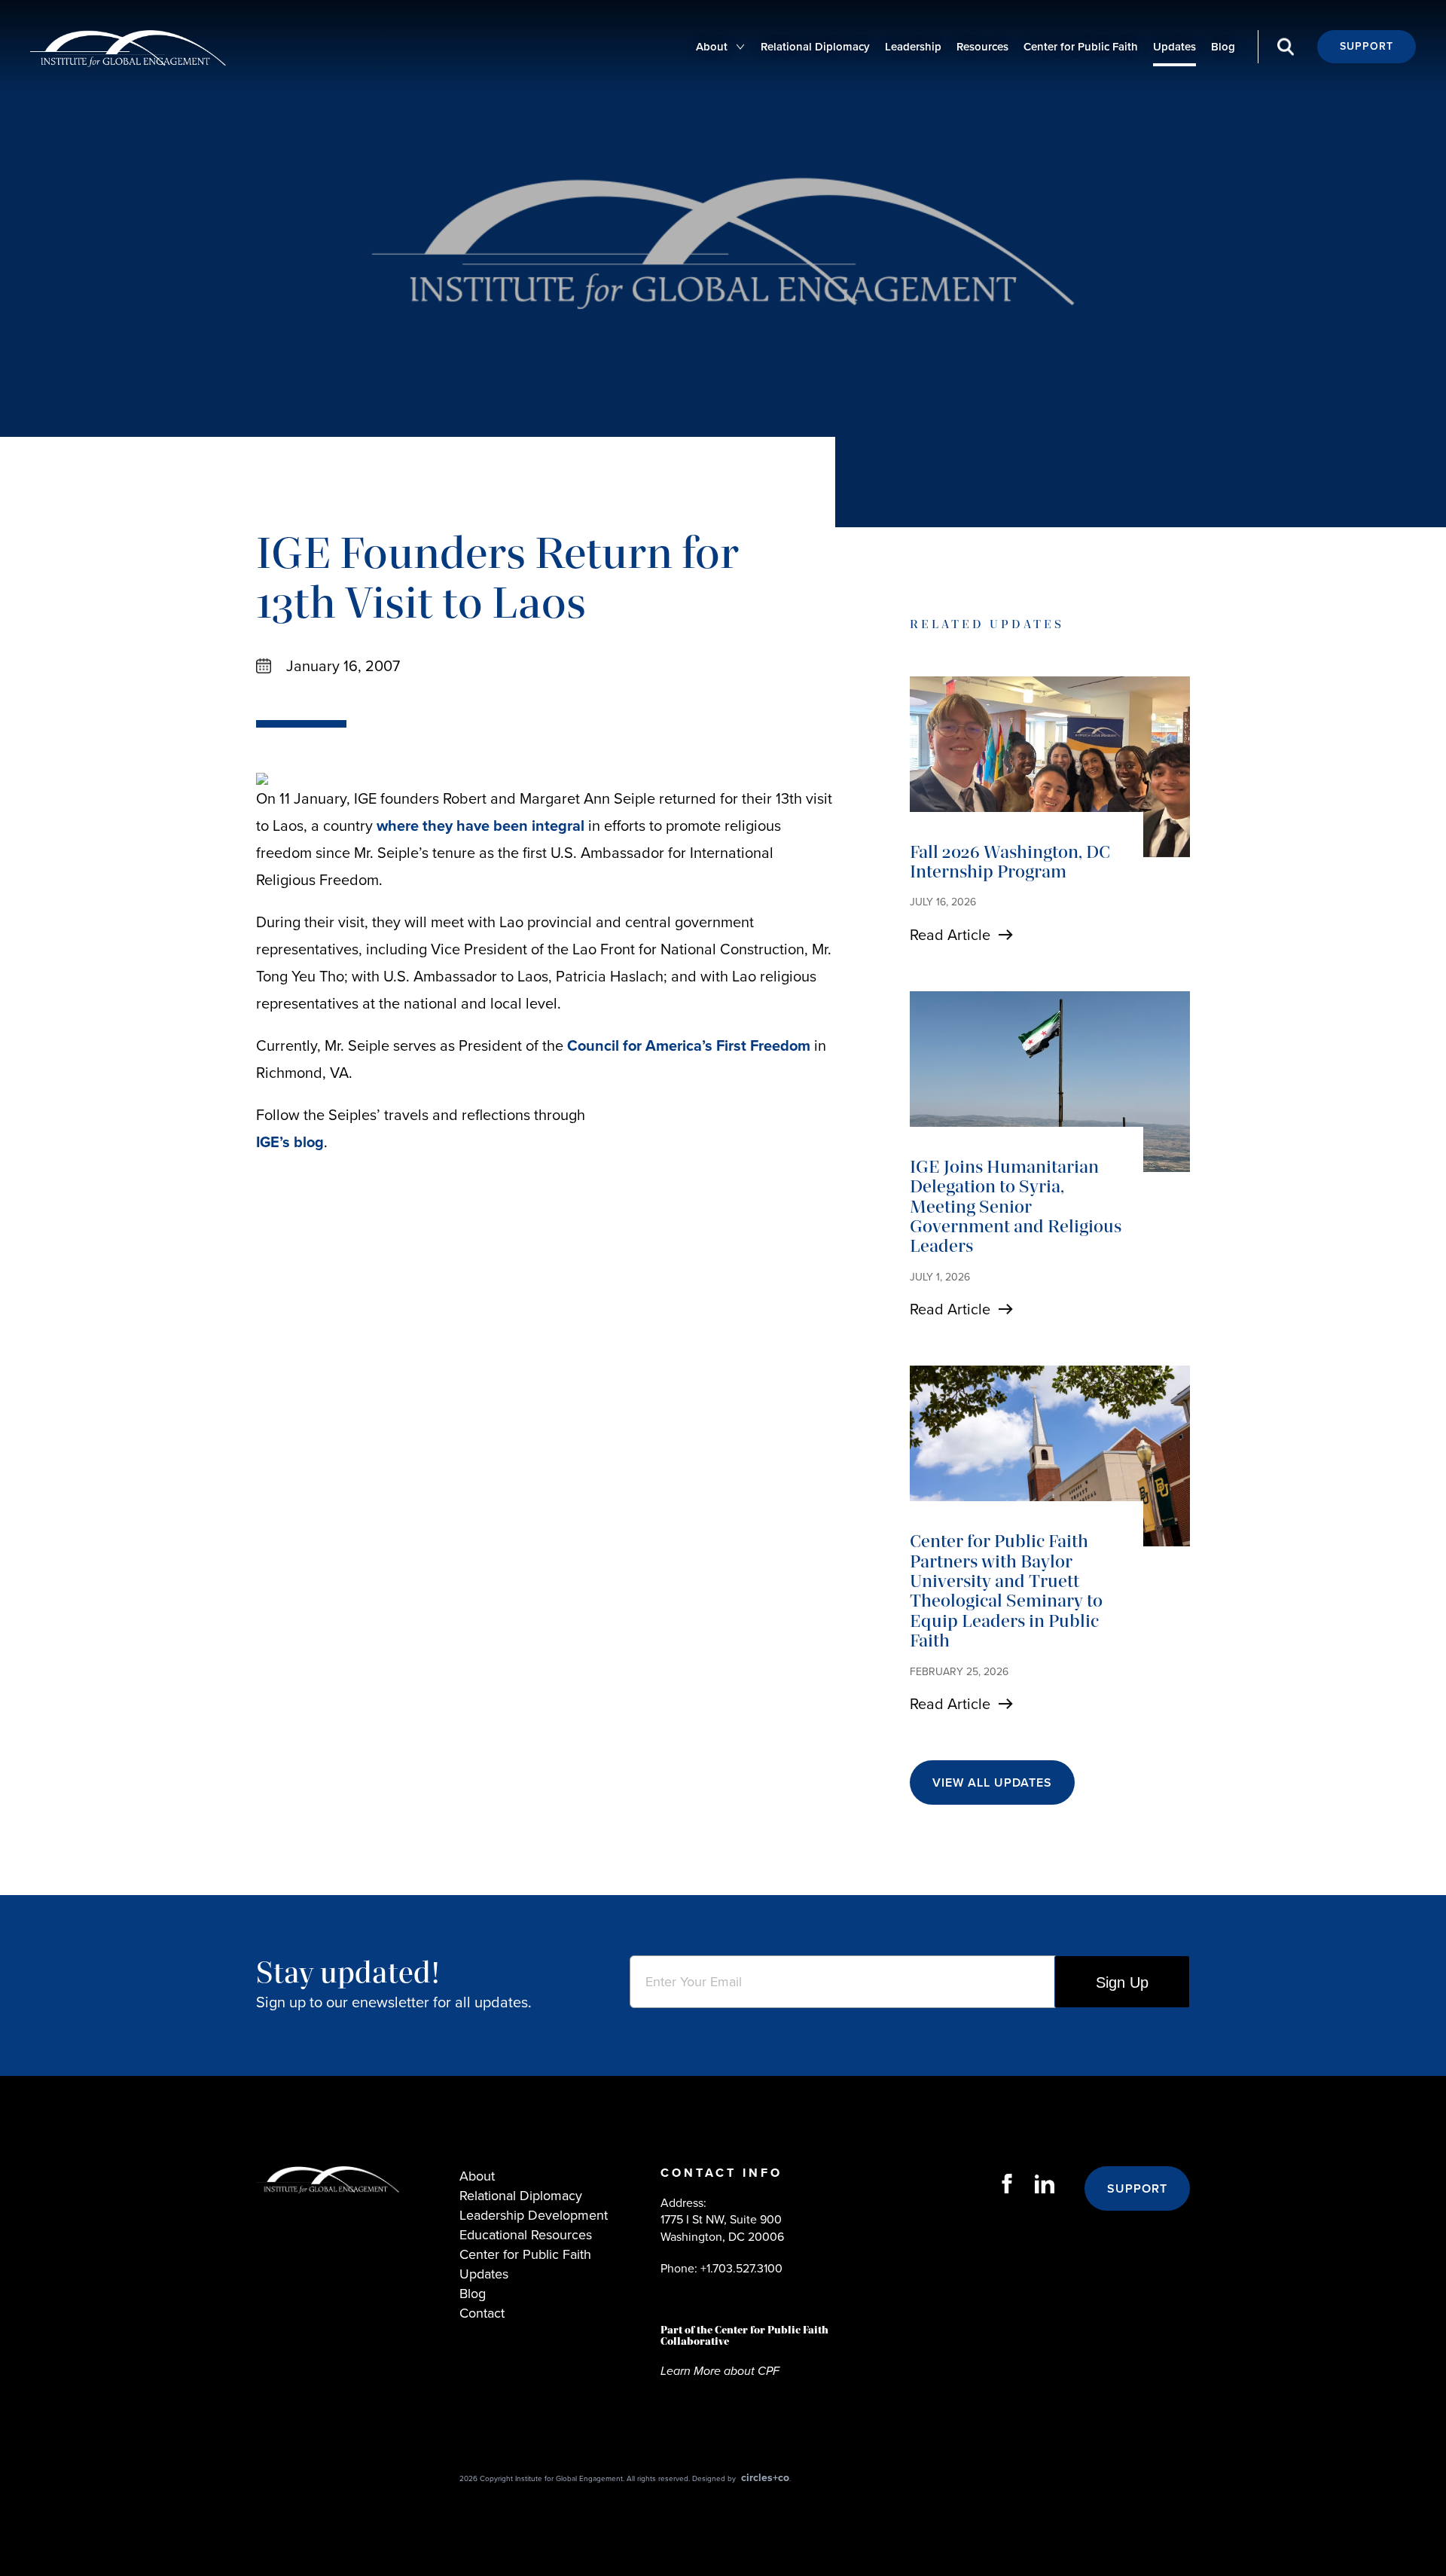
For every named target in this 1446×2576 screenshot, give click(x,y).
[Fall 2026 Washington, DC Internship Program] (1050, 767)
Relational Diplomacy (815, 47)
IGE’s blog (290, 1142)
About (712, 47)
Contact (482, 2313)
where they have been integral (482, 826)
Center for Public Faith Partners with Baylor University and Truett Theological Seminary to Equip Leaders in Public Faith (1006, 1590)
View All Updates (992, 1782)
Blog (1223, 47)
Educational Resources (526, 2235)
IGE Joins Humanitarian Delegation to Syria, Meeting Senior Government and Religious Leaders (1016, 1206)
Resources (982, 47)
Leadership (913, 47)
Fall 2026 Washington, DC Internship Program (1010, 861)
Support (1367, 46)
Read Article (950, 935)
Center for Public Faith (1081, 47)
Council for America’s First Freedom (689, 1045)
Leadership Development (534, 2215)
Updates (1174, 47)
